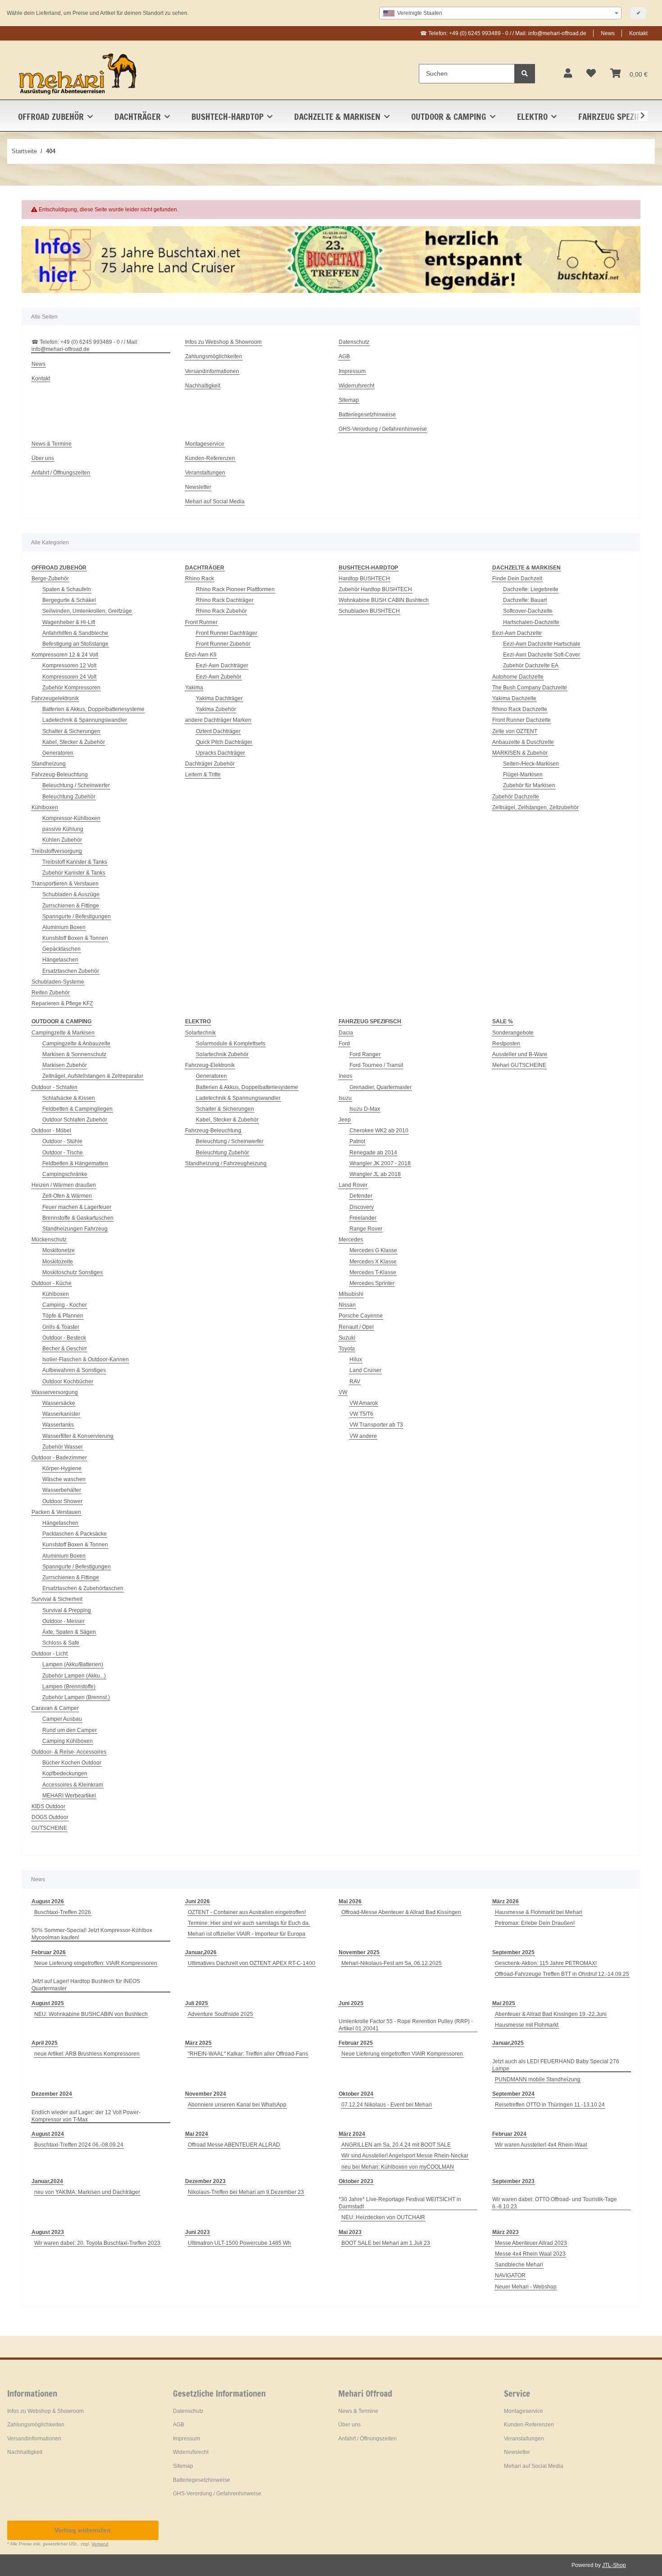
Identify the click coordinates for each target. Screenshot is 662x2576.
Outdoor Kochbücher (68, 1381)
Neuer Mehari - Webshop (526, 2287)
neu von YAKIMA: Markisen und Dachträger (87, 2192)
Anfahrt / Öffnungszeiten (61, 473)
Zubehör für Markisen (529, 785)
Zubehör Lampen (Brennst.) (76, 1697)
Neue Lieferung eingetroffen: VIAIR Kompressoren (96, 1963)
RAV (355, 1381)
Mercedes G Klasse (373, 1250)
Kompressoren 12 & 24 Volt (65, 655)
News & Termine (52, 444)
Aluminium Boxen (64, 927)
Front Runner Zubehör (223, 644)
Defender (361, 1196)
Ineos (345, 1076)
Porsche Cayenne (361, 1316)
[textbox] (500, 13)
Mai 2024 (197, 2134)
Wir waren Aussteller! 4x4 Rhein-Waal (541, 2145)
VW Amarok (364, 1403)
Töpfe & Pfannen (63, 1316)
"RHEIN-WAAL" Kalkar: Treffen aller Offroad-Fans (248, 2054)
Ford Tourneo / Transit (376, 1065)
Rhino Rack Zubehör (221, 611)
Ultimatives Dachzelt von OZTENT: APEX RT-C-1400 (252, 1963)
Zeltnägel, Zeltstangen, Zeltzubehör (535, 807)
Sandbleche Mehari (519, 2265)
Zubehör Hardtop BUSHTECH (375, 589)
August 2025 (48, 2003)
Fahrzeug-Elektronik (210, 1065)
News (608, 33)
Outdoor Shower (62, 1501)
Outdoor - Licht (50, 1654)
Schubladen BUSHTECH (369, 611)
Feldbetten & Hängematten (75, 1163)
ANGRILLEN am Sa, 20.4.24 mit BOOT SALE (396, 2145)
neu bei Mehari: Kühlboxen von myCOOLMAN (398, 2167)
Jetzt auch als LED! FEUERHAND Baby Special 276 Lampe (556, 2065)
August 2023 (48, 2232)
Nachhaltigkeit (203, 386)
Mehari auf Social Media (215, 502)
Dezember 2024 (52, 2094)
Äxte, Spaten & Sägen (69, 1632)
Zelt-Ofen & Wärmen (67, 1196)
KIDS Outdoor (48, 1806)
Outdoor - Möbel (51, 1131)
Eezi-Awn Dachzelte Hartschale (542, 644)
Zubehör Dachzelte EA (531, 666)
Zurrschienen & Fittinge (71, 906)
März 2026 (506, 1901)
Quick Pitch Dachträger (224, 742)
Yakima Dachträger (219, 698)
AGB (344, 356)
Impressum (352, 371)
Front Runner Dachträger (227, 633)
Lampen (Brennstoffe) (69, 1687)
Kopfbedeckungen (65, 1774)
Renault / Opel (356, 1327)
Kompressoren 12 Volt (69, 666)
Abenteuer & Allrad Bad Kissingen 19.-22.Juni (551, 2014)
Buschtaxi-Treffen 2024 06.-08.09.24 (79, 2145)
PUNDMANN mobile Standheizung (538, 2079)
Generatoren (58, 753)
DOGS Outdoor (50, 1817)
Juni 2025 (351, 2003)
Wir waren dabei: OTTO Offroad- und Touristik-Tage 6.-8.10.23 (555, 2203)
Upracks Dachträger (220, 753)
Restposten (506, 1044)
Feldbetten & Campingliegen (77, 1109)
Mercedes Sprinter (372, 1283)
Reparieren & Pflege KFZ (62, 1003)
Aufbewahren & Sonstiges (74, 1370)
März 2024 (352, 2134)
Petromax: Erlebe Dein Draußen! (535, 1923)
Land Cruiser (365, 1370)
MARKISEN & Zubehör (520, 753)
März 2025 (198, 2043)
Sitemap (349, 400)
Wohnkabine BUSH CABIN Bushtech (384, 600)
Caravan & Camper (55, 1708)
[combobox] (500, 13)
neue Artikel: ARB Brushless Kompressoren (87, 2054)
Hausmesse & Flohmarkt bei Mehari (539, 1912)
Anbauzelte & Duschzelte (523, 742)
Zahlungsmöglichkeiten (214, 356)
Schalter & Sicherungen (71, 731)
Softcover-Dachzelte (528, 611)
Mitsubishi (351, 1294)
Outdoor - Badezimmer (59, 1458)
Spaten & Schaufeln (67, 589)
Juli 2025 (197, 2003)
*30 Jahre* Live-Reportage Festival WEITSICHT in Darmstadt (400, 2203)
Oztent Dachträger (218, 731)
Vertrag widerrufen (83, 2530)
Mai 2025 (504, 2003)
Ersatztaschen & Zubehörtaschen (83, 1588)
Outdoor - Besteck (64, 1338)
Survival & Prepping (67, 1610)
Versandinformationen (212, 371)
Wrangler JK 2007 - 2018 (380, 1163)
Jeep (345, 1120)
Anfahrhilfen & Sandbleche (75, 633)
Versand (100, 2544)
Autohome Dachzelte (518, 677)
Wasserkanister (61, 1414)
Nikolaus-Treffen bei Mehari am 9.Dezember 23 (246, 2192)
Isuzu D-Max (365, 1109)
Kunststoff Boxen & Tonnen (75, 938)
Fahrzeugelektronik (55, 698)
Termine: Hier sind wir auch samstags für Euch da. (249, 1923)
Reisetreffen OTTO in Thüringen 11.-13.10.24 (550, 2105)
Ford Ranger (365, 1054)
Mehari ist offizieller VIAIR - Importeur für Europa (247, 1934)
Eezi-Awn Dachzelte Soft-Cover (542, 655)
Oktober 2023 (356, 2181)
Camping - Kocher (65, 1305)
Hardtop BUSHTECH (364, 579)
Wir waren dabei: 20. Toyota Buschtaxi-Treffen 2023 (97, 2243)
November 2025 (359, 1952)
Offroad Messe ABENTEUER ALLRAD (234, 2145)
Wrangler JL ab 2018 (375, 1174)
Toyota (347, 1349)
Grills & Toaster (61, 1327)
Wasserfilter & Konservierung (78, 1436)
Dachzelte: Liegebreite (531, 589)
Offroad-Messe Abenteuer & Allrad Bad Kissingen (401, 1912)
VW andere (363, 1436)
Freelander (363, 1218)
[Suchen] (525, 74)
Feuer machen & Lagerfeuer (77, 1207)
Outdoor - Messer (63, 1621)
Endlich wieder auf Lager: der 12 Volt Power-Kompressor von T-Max (86, 2116)
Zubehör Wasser (63, 1447)
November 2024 (206, 2094)
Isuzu (345, 1098)
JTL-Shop (614, 2565)
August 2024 (48, 2134)
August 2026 (48, 1901)
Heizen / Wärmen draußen (64, 1185)
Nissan (347, 1305)
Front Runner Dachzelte (521, 720)
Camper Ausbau (62, 1719)
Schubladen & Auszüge (71, 894)
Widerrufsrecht (356, 386)
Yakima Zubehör (216, 709)
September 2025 (513, 1952)
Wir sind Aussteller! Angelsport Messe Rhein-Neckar (405, 2156)
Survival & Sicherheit (57, 1599)
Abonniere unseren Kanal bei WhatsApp (237, 2105)
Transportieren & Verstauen (65, 884)
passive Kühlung (63, 829)
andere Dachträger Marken (218, 720)
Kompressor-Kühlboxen (71, 818)
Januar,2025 (508, 2043)
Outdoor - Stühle (62, 1141)
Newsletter (198, 487)
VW (343, 1392)
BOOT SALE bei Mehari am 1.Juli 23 (386, 2243)
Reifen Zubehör (51, 993)
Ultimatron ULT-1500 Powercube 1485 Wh (239, 2243)
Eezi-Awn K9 (201, 655)
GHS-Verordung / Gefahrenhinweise (383, 429)
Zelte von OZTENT (515, 731)
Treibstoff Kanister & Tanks (75, 862)
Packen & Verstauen (56, 1512)
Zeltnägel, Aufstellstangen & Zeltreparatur (93, 1076)
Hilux (356, 1359)
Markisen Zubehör (65, 1065)
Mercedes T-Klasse (373, 1272)
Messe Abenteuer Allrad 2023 (531, 2243)
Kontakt (638, 33)
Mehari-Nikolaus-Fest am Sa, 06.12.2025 (392, 1963)
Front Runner (201, 622)
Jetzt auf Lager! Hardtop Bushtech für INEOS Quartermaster (86, 1985)
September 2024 (513, 2094)
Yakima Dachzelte (514, 698)
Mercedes (351, 1240)
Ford (344, 1044)
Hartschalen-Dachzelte (531, 622)
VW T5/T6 (361, 1414)
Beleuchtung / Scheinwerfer (76, 785)
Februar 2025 (356, 2043)
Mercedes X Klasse (373, 1262)
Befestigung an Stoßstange (75, 644)
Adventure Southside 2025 (220, 2014)
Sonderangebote (513, 1033)
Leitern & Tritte (203, 775)
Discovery (362, 1207)
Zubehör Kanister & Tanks (74, 873)
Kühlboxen (45, 807)
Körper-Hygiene (62, 1468)
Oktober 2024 (356, 2094)
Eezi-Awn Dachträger (222, 666)
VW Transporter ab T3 (376, 1425)
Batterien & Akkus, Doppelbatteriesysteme (93, 709)
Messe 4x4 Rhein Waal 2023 (530, 2254)
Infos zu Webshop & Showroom (223, 342)
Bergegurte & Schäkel (69, 600)
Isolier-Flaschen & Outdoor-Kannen (86, 1359)
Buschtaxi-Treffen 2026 (63, 1912)
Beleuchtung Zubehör (69, 797)
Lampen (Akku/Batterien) (73, 1664)
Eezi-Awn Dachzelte (517, 633)
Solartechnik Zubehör (222, 1054)
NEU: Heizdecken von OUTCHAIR (383, 2217)
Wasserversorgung (55, 1392)
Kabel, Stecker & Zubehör (74, 742)
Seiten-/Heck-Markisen (531, 764)
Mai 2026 (350, 1901)
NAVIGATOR (510, 2275)
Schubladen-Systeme (58, 982)
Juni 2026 (197, 1901)
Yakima (194, 688)
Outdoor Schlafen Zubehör (75, 1120)
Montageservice (205, 444)
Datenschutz (354, 342)
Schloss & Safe (61, 1643)
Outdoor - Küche (52, 1283)
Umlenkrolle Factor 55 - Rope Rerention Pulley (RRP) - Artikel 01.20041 (406, 2025)
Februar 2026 (49, 1952)
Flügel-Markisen (523, 775)
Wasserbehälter (62, 1490)
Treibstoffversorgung (57, 851)
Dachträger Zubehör (210, 764)
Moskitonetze (59, 1250)
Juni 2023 (197, 2232)
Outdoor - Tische (63, 1153)
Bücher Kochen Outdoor (72, 1763)
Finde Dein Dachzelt (517, 579)
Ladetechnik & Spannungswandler (85, 720)
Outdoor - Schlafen (54, 1087)
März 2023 (506, 2232)
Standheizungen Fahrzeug (75, 1229)
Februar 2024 (509, 2134)
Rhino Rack (200, 579)
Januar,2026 (201, 1952)
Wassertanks (58, 1425)
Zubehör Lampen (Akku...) (74, 1676)
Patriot (357, 1141)
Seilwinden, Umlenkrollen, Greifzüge (87, 611)
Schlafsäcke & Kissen (69, 1098)
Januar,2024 (47, 2181)
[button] (568, 73)
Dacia (346, 1033)
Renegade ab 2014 (373, 1153)
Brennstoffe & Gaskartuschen (78, 1218)
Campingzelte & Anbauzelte (76, 1044)
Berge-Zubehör (50, 579)
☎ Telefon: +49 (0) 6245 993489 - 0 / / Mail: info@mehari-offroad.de (503, 33)
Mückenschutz (49, 1240)
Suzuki (347, 1338)
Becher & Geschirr (65, 1349)
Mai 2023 (350, 2232)
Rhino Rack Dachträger (225, 600)
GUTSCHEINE (49, 1828)
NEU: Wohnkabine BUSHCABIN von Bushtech (91, 2014)
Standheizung (49, 764)
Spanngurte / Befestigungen (77, 916)
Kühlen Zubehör (62, 840)
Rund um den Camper (70, 1730)
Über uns (43, 458)
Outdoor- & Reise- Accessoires (69, 1752)
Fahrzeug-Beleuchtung (60, 775)
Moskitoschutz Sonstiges (73, 1272)
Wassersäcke (59, 1403)
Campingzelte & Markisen (63, 1033)
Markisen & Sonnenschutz (74, 1054)
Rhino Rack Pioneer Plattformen (235, 589)
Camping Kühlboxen (68, 1741)
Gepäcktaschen (61, 949)
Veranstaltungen (205, 473)
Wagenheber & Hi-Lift (69, 622)
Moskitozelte (58, 1262)
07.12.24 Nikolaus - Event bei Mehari (387, 2105)
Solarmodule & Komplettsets (231, 1044)
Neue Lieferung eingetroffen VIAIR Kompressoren (402, 2054)
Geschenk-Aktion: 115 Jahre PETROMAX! (546, 1963)
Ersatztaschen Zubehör (71, 971)
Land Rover (353, 1185)
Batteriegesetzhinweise (367, 415)
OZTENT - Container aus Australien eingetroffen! (247, 1912)
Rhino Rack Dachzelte (520, 709)
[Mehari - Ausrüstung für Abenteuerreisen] (78, 73)
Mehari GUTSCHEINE (519, 1065)
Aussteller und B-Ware (520, 1054)
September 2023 (513, 2181)
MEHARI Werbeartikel (69, 1796)
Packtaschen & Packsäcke (75, 1534)
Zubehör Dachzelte (516, 797)
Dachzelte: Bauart (525, 600)
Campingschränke (65, 1174)
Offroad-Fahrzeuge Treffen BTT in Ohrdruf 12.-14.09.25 (562, 1974)
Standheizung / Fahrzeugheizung (226, 1163)
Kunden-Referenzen (210, 458)
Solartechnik (200, 1033)
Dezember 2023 (205, 2181)
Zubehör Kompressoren (71, 688)
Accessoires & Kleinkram (73, 1785)
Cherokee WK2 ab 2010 (379, 1131)
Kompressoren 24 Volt (69, 677)
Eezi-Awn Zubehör (219, 677)
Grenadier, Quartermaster (381, 1087)
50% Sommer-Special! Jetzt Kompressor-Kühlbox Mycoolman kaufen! (92, 1934)
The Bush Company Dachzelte (530, 688)
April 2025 (45, 2043)
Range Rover (366, 1229)
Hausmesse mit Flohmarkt (527, 2025)
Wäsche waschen (64, 1479)
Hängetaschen (60, 960)
